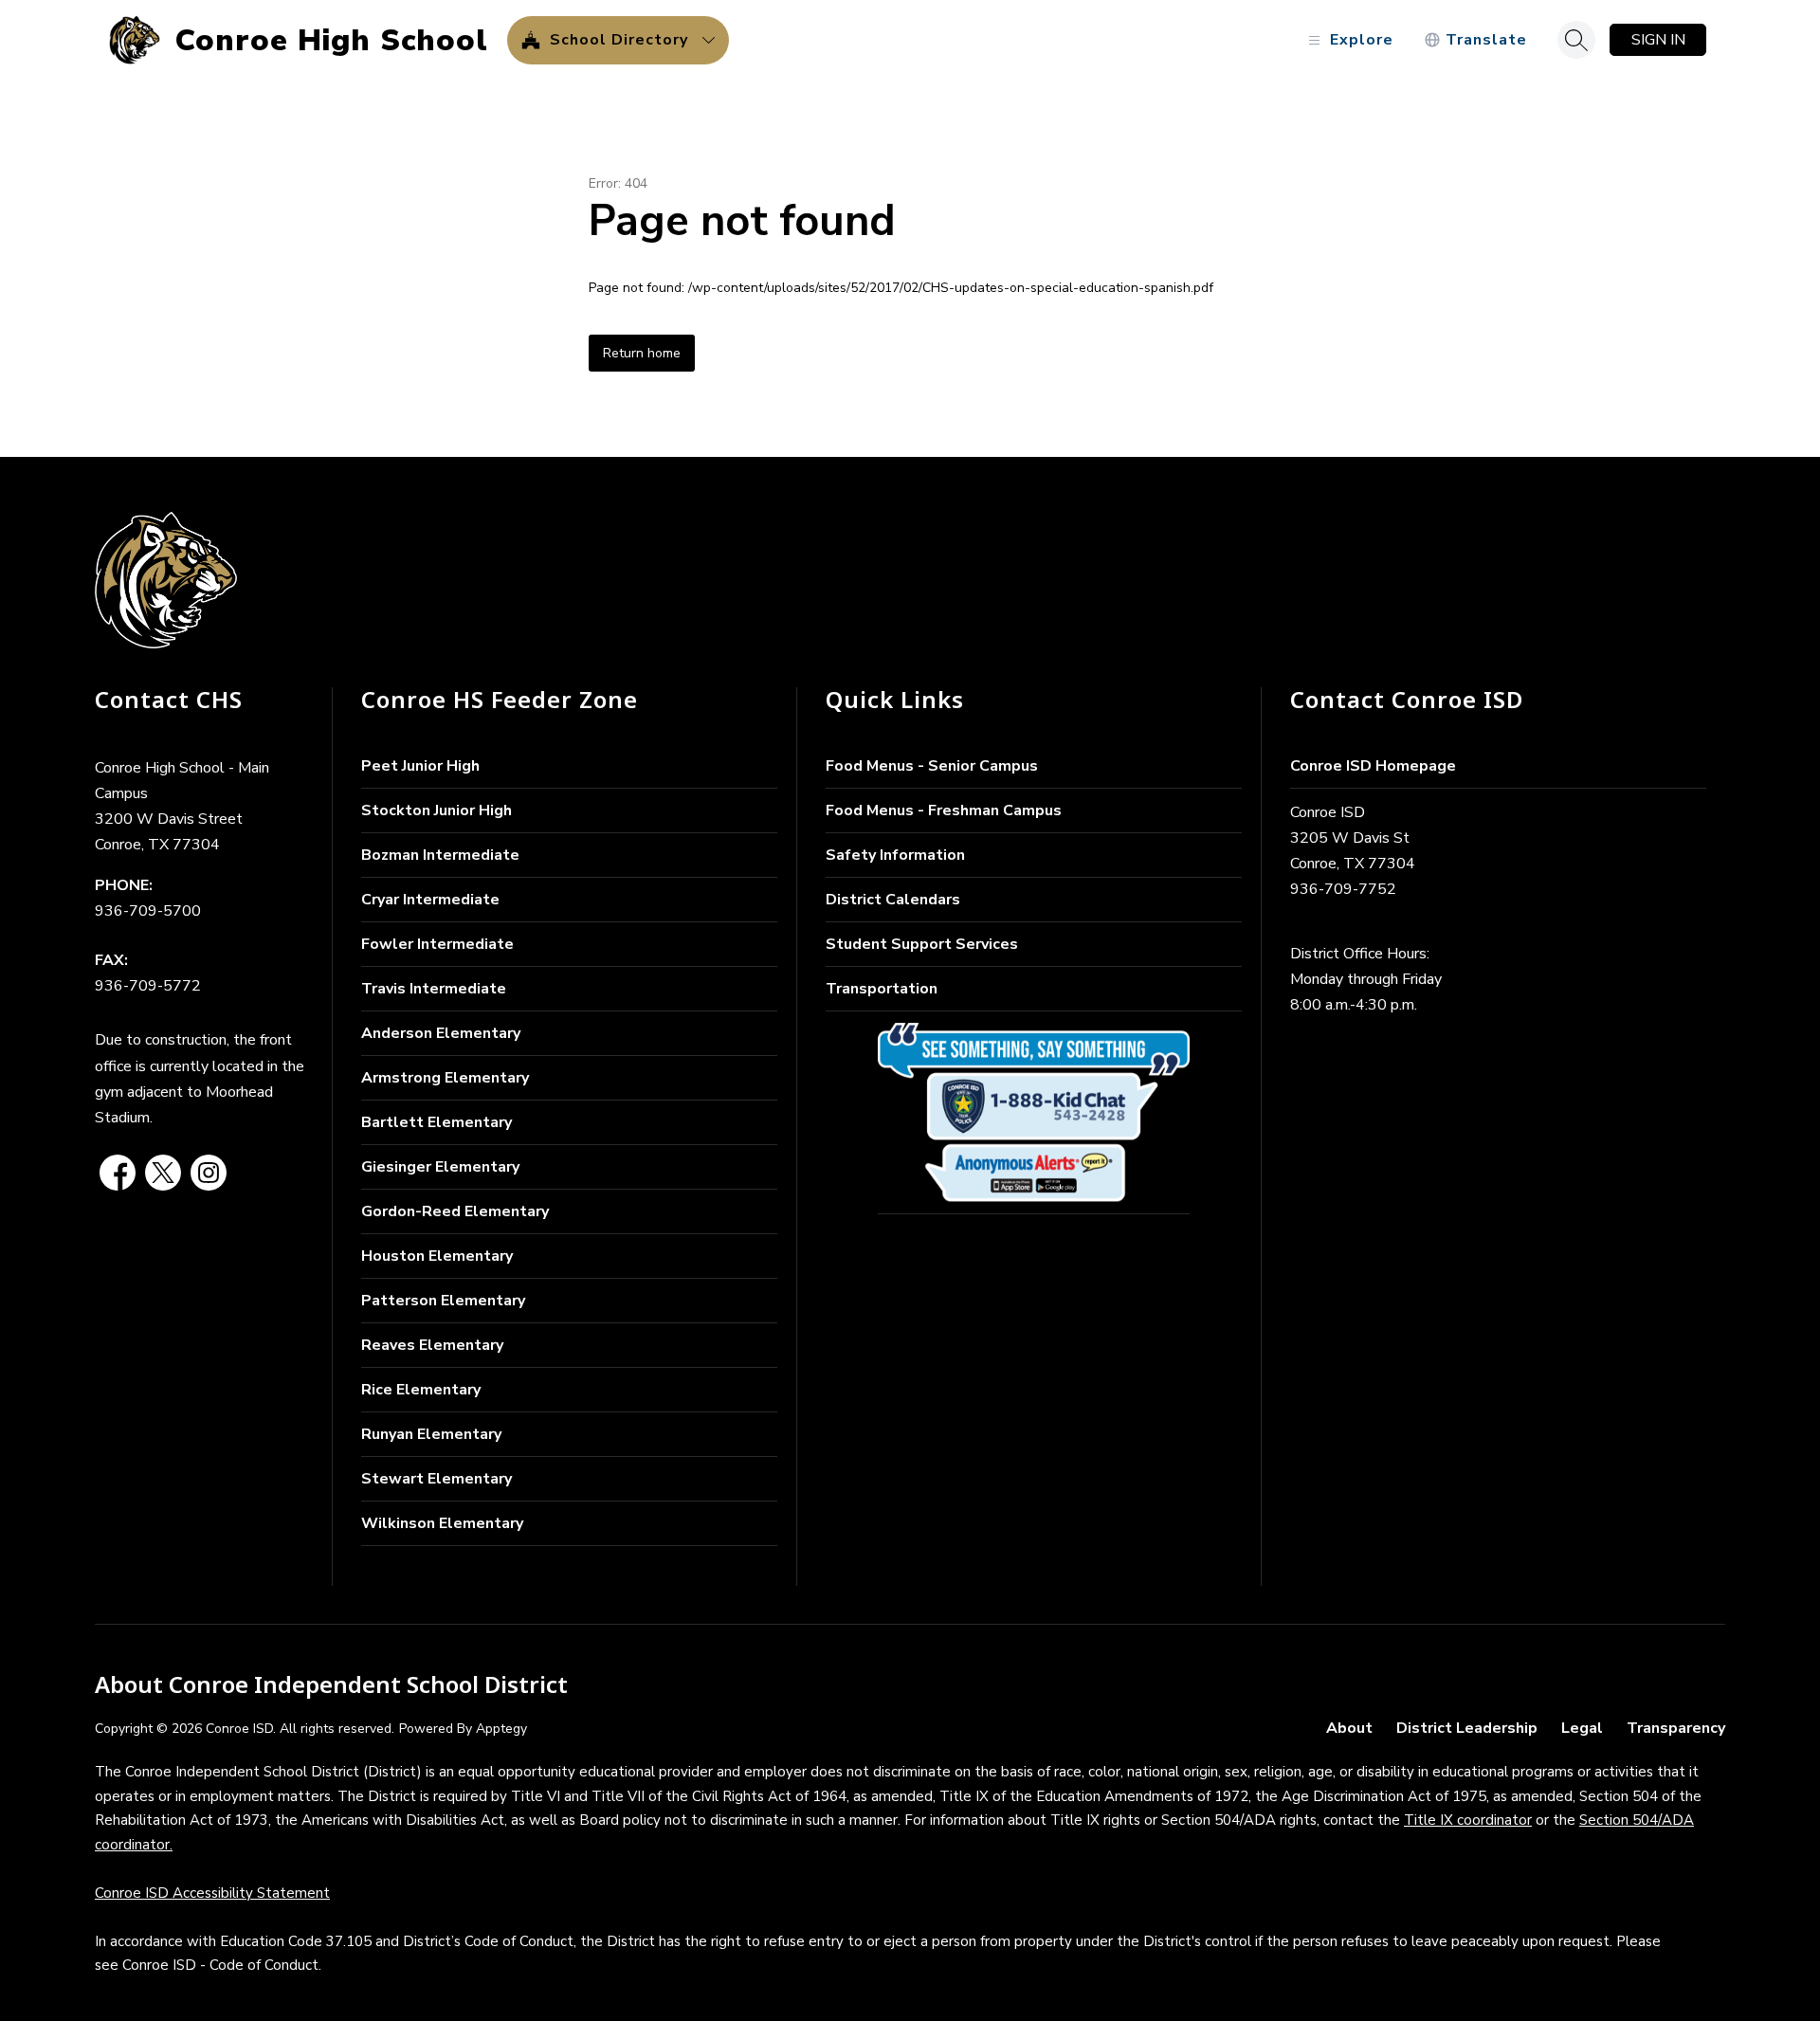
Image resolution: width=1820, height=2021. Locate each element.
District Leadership (1467, 1728)
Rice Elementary (421, 1390)
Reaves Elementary (432, 1345)
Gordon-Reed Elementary (455, 1211)
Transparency (1676, 1728)
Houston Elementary (437, 1256)
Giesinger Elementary (440, 1167)
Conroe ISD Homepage (1373, 766)
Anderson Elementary (441, 1033)
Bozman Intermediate (440, 855)
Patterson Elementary (443, 1301)
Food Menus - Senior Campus (932, 766)
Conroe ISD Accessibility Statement (212, 1893)
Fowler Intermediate (437, 944)
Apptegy (501, 1729)
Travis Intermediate (434, 989)
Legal (1582, 1728)
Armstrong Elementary (445, 1078)
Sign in (1658, 40)
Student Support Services (922, 944)
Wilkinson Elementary (442, 1523)
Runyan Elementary (431, 1434)
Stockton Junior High (437, 810)
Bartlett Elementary (437, 1122)
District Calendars (893, 900)
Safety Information (895, 855)
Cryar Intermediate (430, 900)
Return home (642, 353)
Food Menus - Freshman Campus (944, 810)
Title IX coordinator (1468, 1820)
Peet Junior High (420, 766)
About (1349, 1728)
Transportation (882, 989)
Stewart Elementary (437, 1479)
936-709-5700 (148, 911)
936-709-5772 (148, 986)
